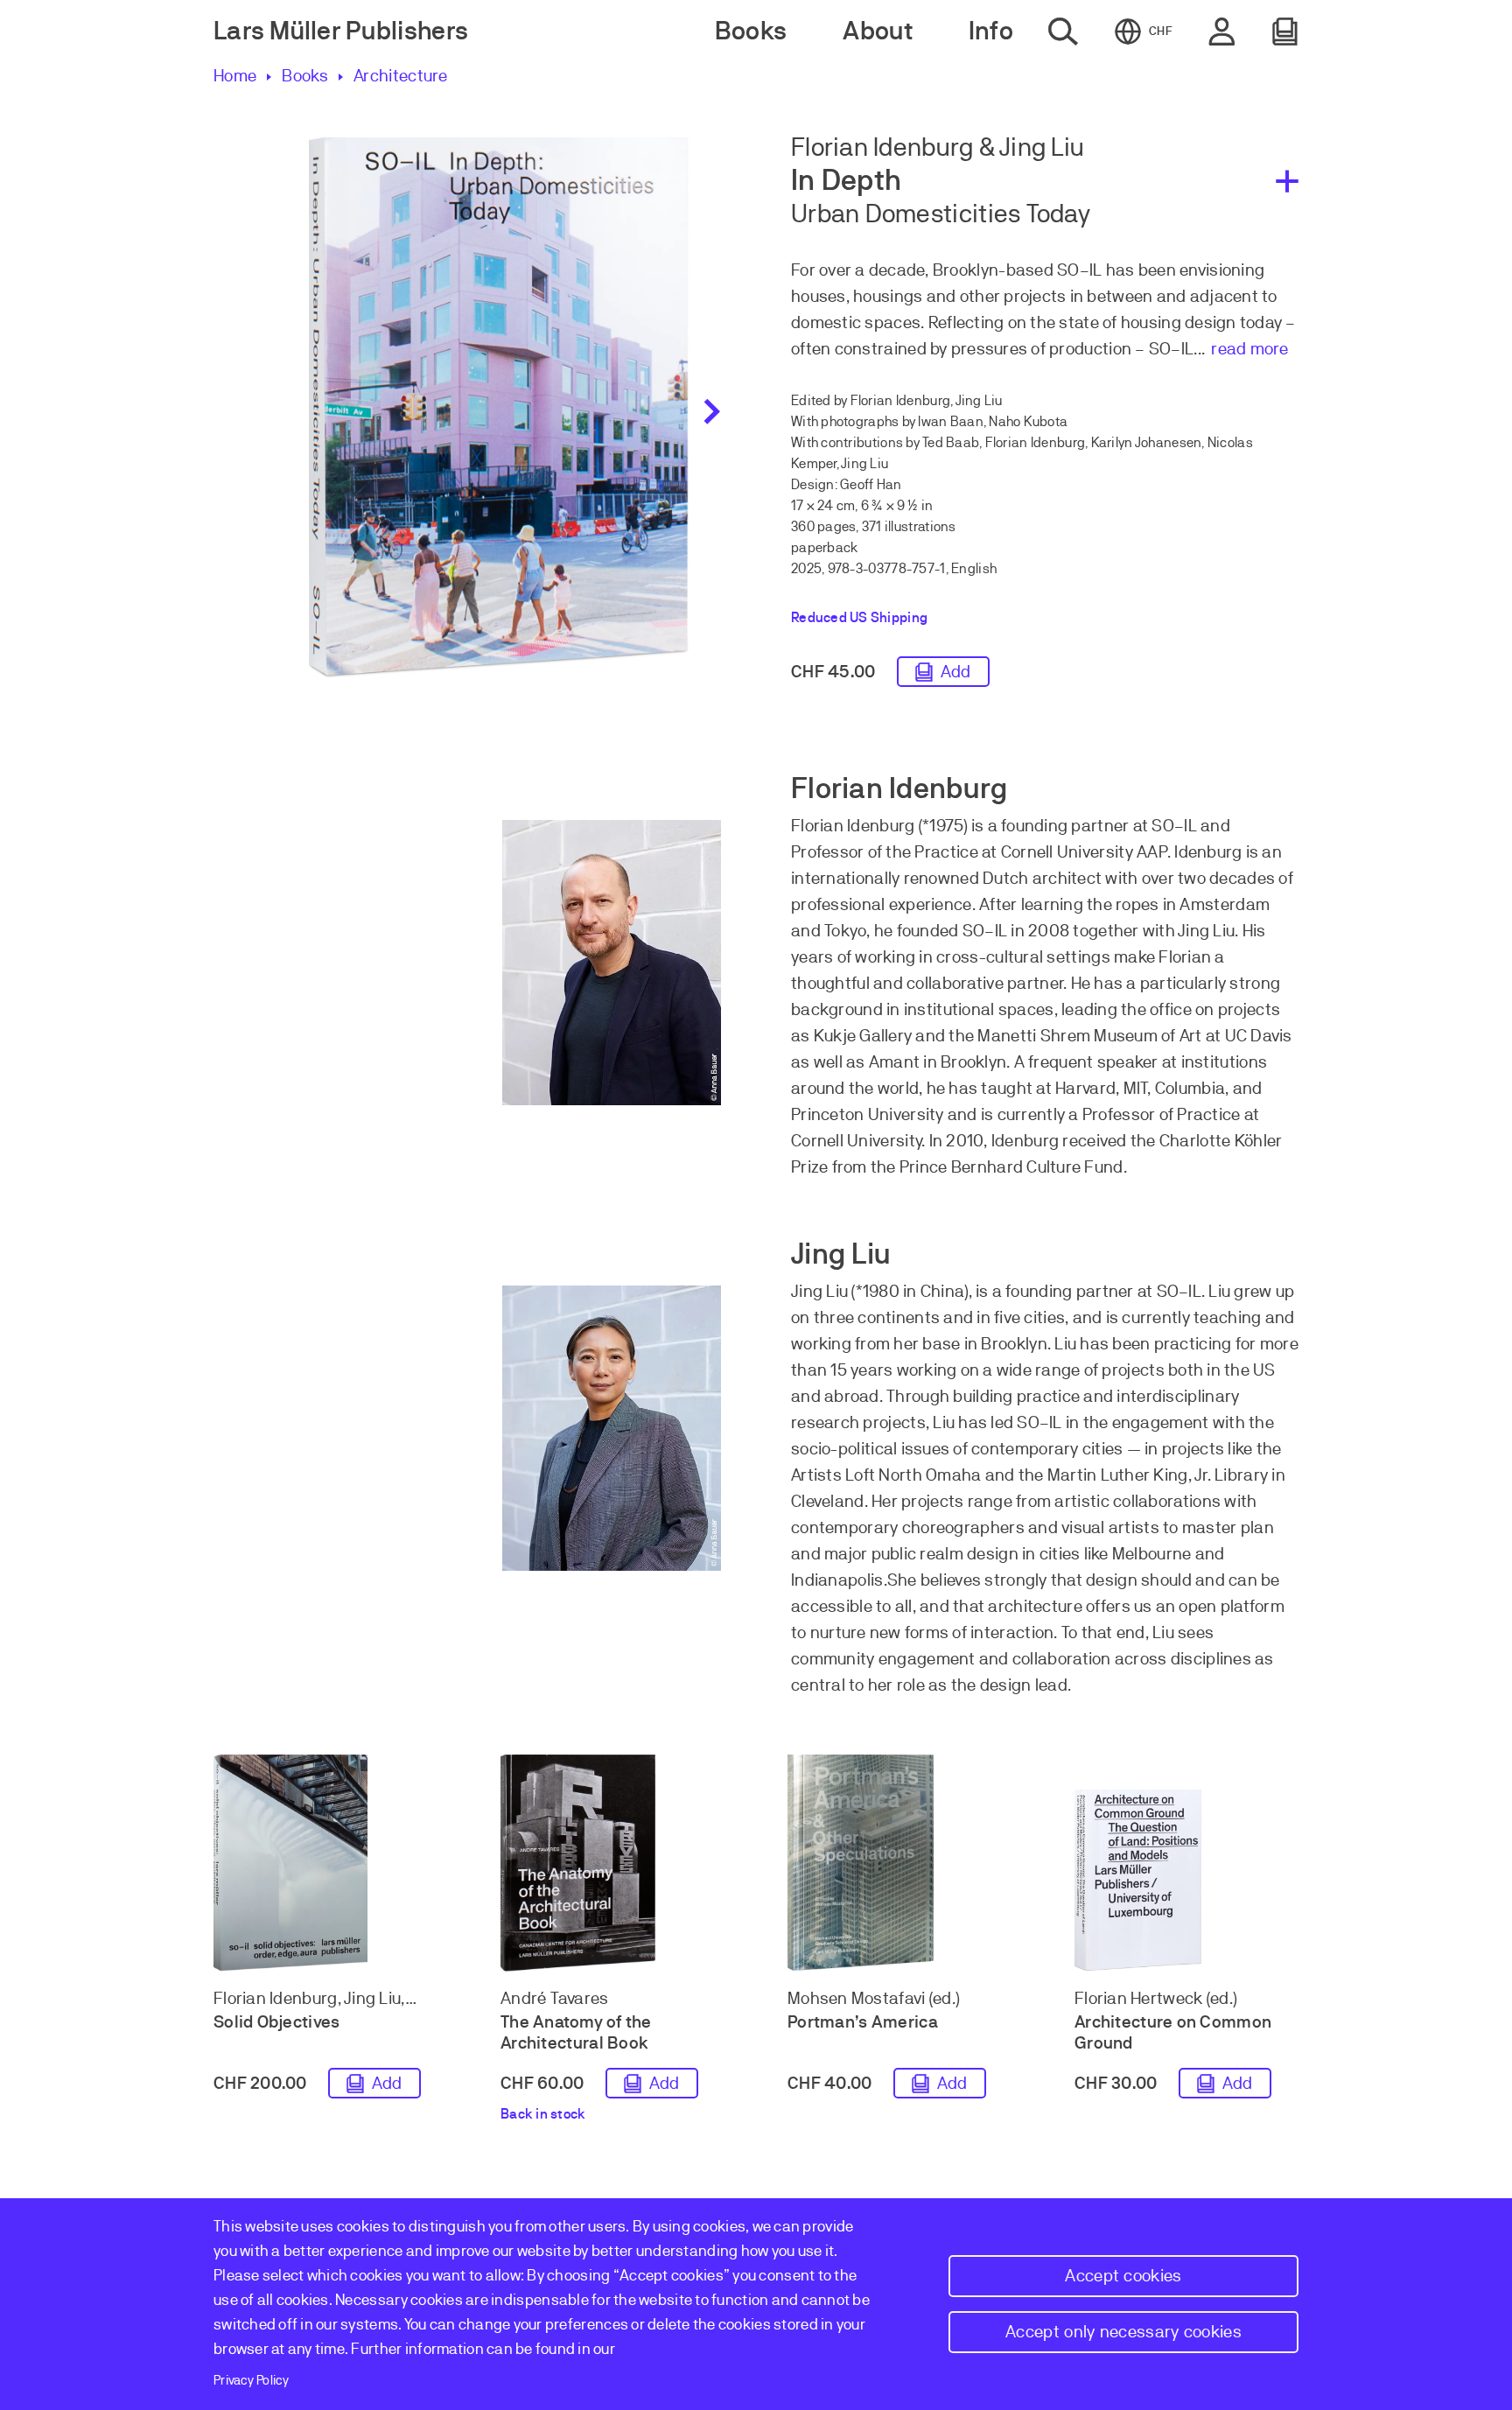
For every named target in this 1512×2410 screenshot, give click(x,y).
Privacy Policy (251, 2380)
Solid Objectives (277, 2022)
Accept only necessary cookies (1123, 2332)
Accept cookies (1123, 2276)
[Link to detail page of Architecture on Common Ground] (1186, 1881)
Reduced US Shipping (859, 618)
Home (235, 76)
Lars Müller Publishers (341, 31)
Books (305, 76)
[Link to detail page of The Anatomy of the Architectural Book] (612, 1863)
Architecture (401, 76)
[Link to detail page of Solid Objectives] (325, 1863)
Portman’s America (863, 2022)
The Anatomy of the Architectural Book (576, 2032)
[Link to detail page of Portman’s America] (899, 1863)
